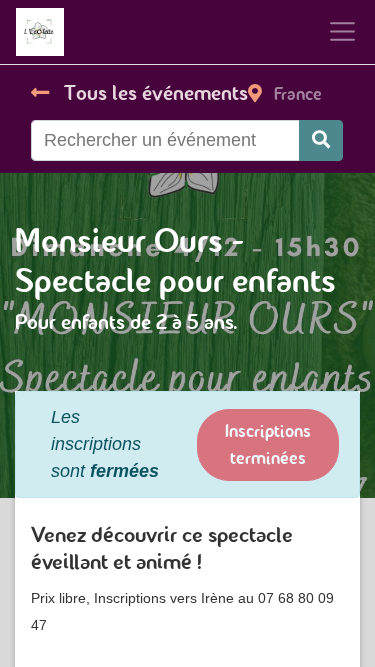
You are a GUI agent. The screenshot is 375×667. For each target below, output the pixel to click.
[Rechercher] (321, 140)
